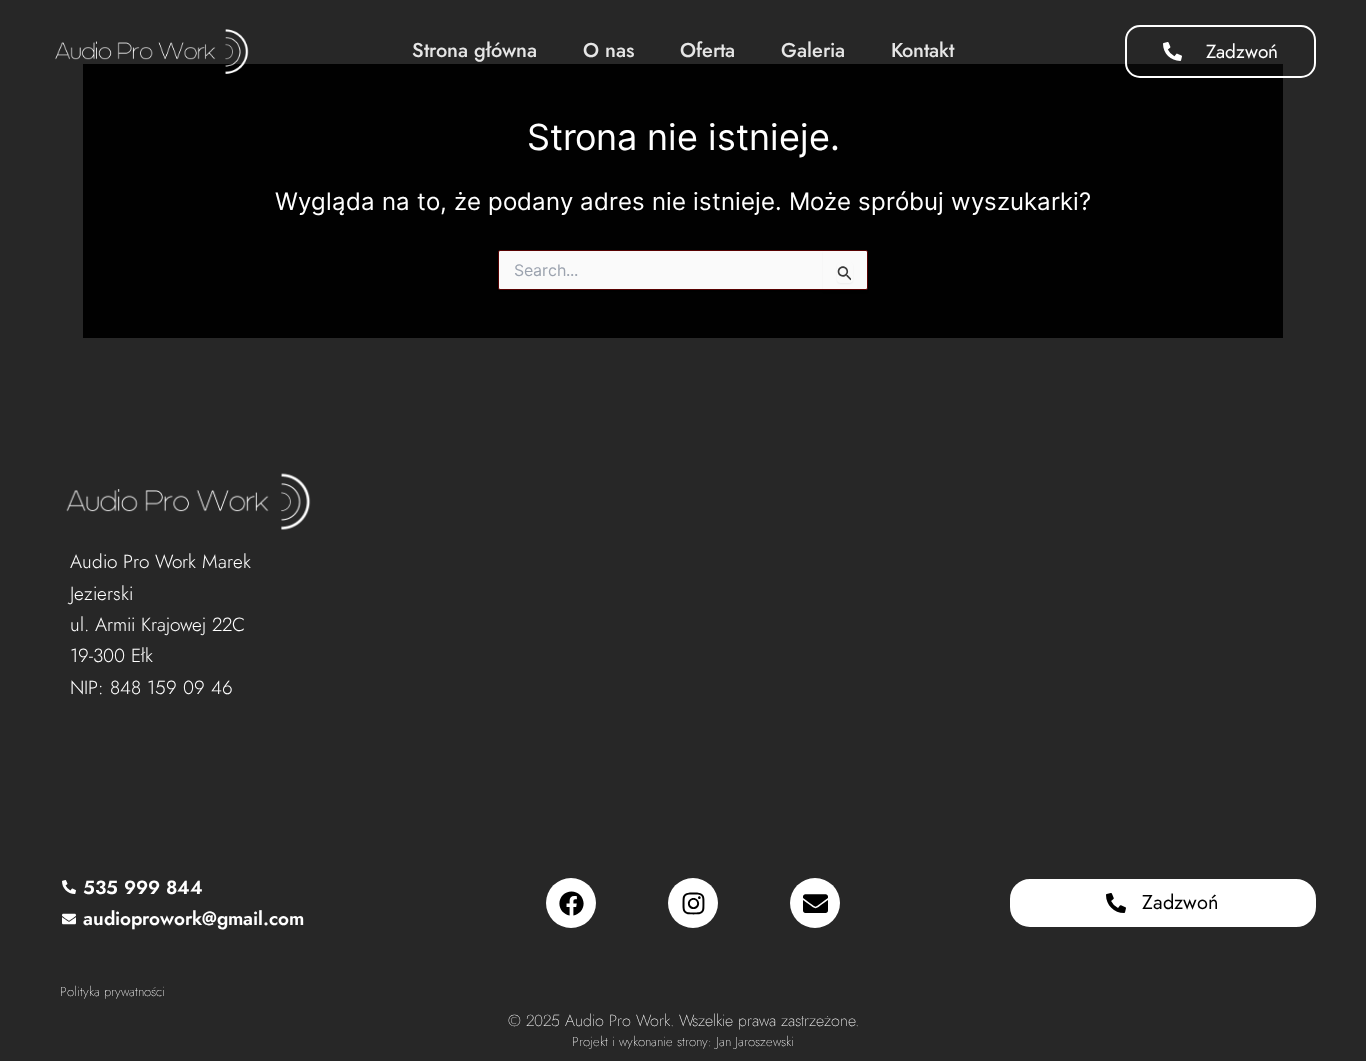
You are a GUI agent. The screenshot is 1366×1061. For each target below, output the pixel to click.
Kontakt (922, 50)
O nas (608, 50)
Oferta (707, 50)
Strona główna (474, 50)
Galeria (813, 50)
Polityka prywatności (112, 991)
